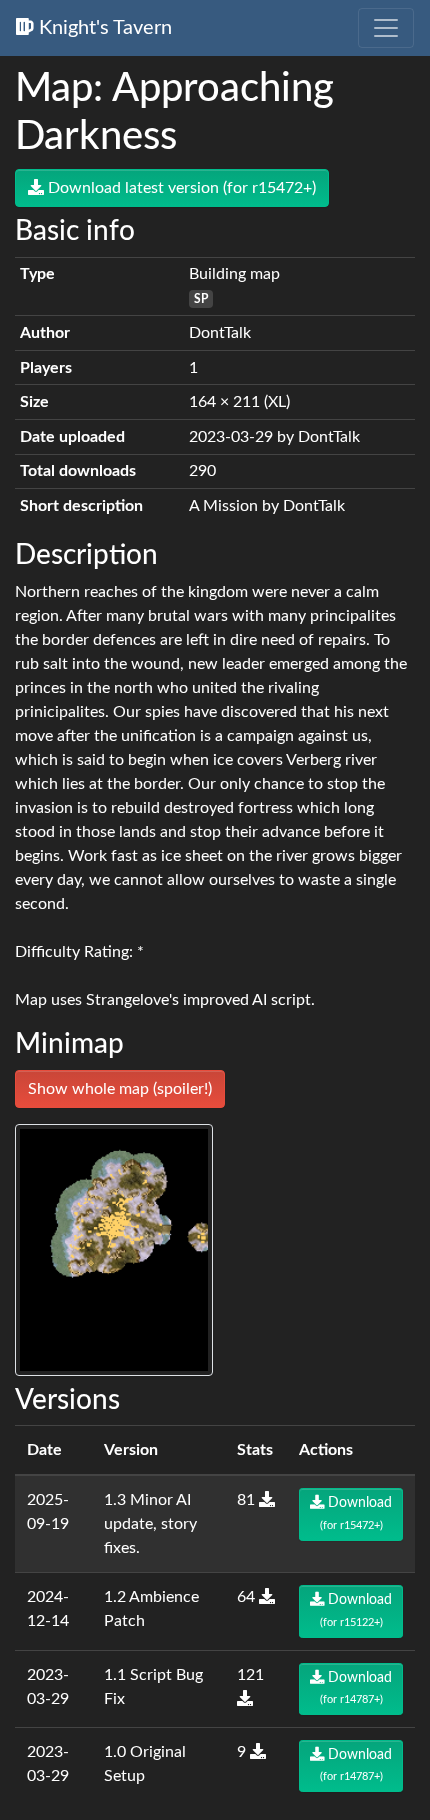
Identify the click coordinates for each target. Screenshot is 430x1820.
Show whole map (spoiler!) (120, 1089)
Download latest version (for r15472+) (180, 188)
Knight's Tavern (103, 28)
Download (356, 1513)
